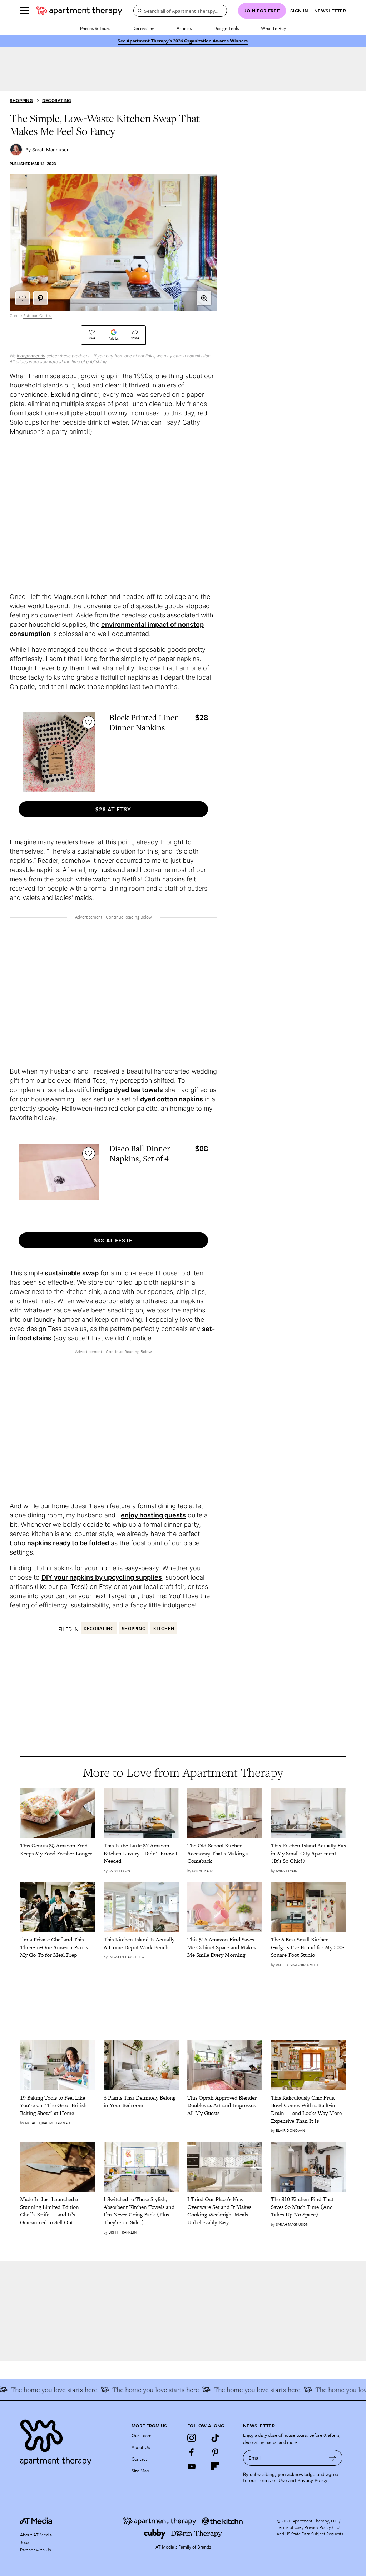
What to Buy (273, 28)
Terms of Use (272, 2480)
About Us (141, 2447)
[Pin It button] (40, 298)
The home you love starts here (138, 2390)
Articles (184, 28)
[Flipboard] (215, 2466)
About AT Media (36, 2535)
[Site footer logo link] (71, 2440)
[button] (204, 298)
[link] (58, 1849)
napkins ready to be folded (68, 1543)
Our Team (142, 2435)
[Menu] (24, 11)
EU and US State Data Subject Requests (310, 2530)
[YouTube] (192, 2466)
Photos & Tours (95, 28)
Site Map (140, 2471)
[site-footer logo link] (36, 2522)
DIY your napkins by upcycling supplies (102, 1577)
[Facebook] (192, 2452)
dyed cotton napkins (172, 1099)
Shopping (21, 101)
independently (31, 356)
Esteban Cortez (38, 316)
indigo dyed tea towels (128, 1090)
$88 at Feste (113, 1240)
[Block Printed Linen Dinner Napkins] (59, 752)
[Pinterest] (215, 2452)
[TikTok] (215, 2438)
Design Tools (226, 28)
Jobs (24, 2542)
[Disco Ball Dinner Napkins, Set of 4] (59, 1184)
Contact (139, 2459)
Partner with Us (35, 2550)
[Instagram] (192, 2438)
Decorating (143, 28)
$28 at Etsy (113, 809)
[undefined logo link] (79, 11)
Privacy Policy (312, 2480)
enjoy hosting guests (153, 1515)
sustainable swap (72, 1273)
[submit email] (333, 2458)
